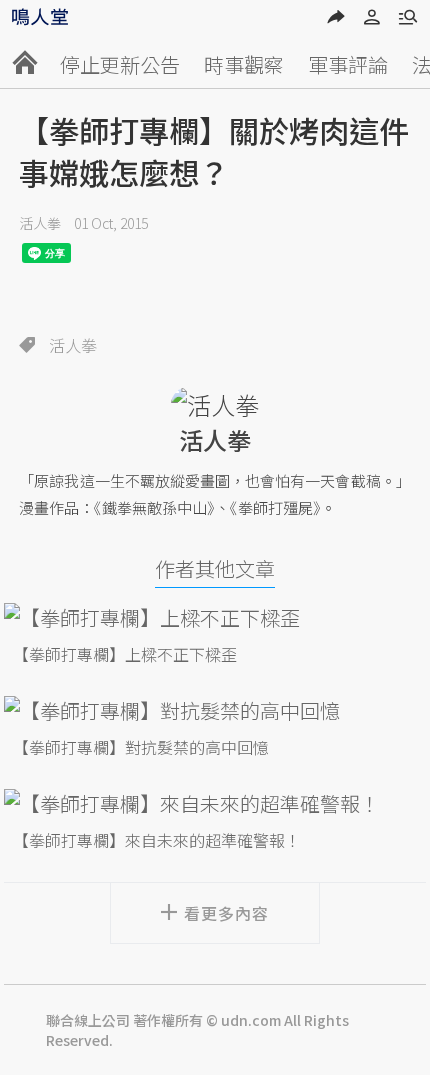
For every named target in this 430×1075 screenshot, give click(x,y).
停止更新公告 (120, 64)
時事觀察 (244, 64)
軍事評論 (348, 64)
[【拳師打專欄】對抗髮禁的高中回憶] (214, 710)
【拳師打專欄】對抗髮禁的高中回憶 (141, 747)
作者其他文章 (215, 568)
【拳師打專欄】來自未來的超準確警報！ (157, 840)
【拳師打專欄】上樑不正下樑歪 (125, 654)
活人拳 (40, 223)
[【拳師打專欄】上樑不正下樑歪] (214, 617)
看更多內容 (226, 913)
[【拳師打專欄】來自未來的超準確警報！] (214, 803)
